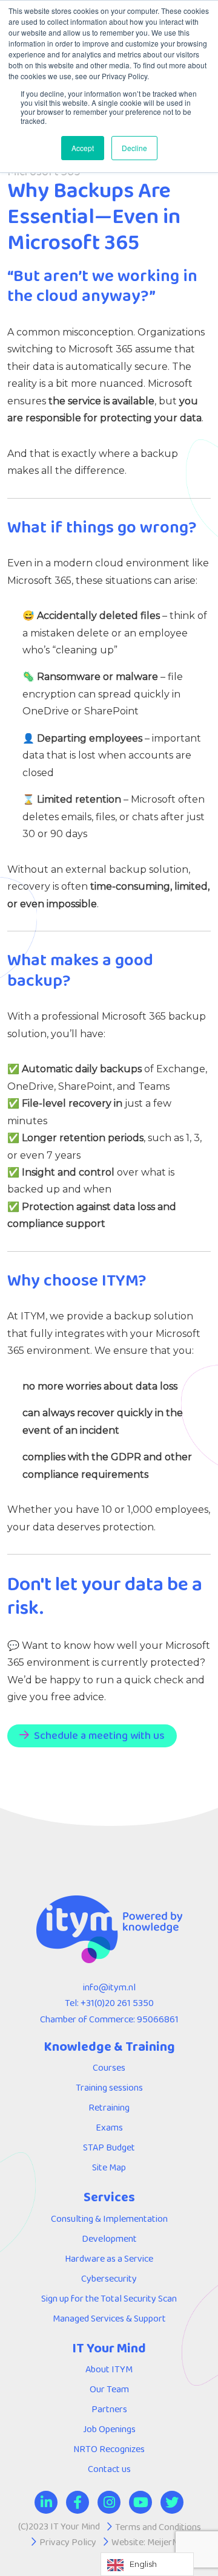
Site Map (109, 2167)
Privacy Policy (68, 2542)
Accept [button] (83, 148)
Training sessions (109, 2087)
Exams (109, 2127)
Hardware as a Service (109, 2258)
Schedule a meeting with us (99, 1735)
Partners (109, 2409)
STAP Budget (109, 2147)
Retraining (109, 2107)
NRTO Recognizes (109, 2449)
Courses (109, 2067)
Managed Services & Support (109, 2318)
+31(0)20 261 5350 (117, 2003)
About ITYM (109, 2369)
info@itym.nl (109, 1987)
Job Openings (109, 2429)
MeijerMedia (171, 2542)
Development (109, 2238)
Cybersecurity (109, 2278)
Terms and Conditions (158, 2527)
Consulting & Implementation (109, 2218)
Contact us (109, 2469)
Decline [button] (134, 148)
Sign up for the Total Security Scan (109, 2298)
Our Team (109, 2389)
